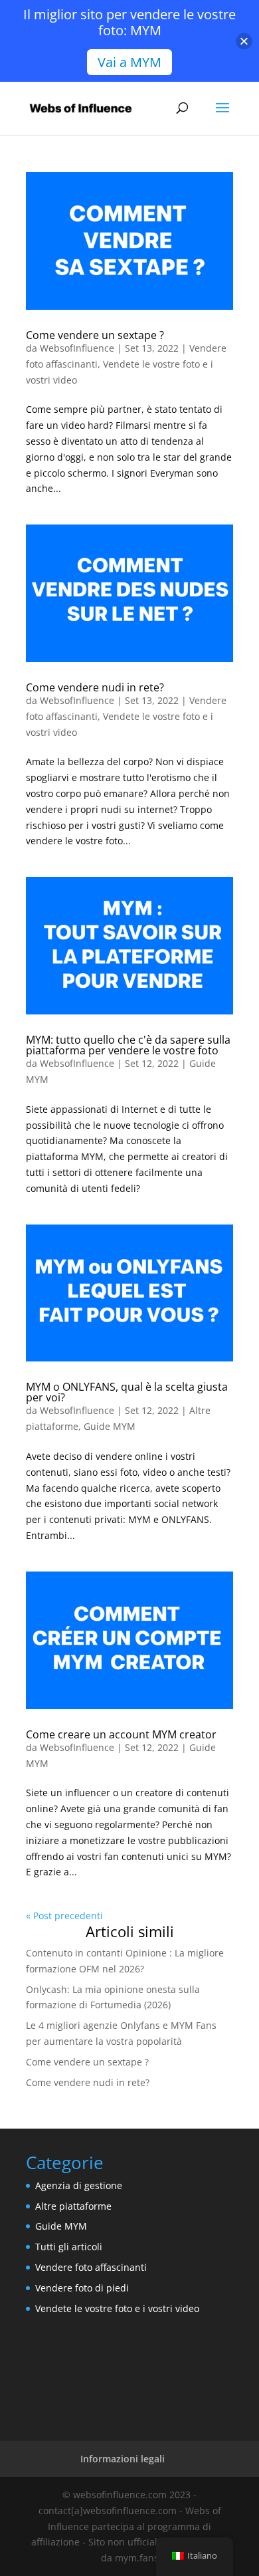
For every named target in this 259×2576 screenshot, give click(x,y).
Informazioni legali (123, 2459)
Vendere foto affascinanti (91, 2267)
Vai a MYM (129, 62)
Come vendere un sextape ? (95, 335)
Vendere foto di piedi (82, 2288)
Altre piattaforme (73, 2206)
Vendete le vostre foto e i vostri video (117, 2308)
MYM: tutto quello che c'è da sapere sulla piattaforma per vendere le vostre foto (128, 1045)
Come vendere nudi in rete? (95, 687)
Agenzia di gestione (79, 2185)
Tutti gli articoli (69, 2247)
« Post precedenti (64, 1916)
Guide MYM (110, 1426)
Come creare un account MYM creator (121, 1734)
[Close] (244, 41)
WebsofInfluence (77, 348)
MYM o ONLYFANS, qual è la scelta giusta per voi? (127, 1392)
